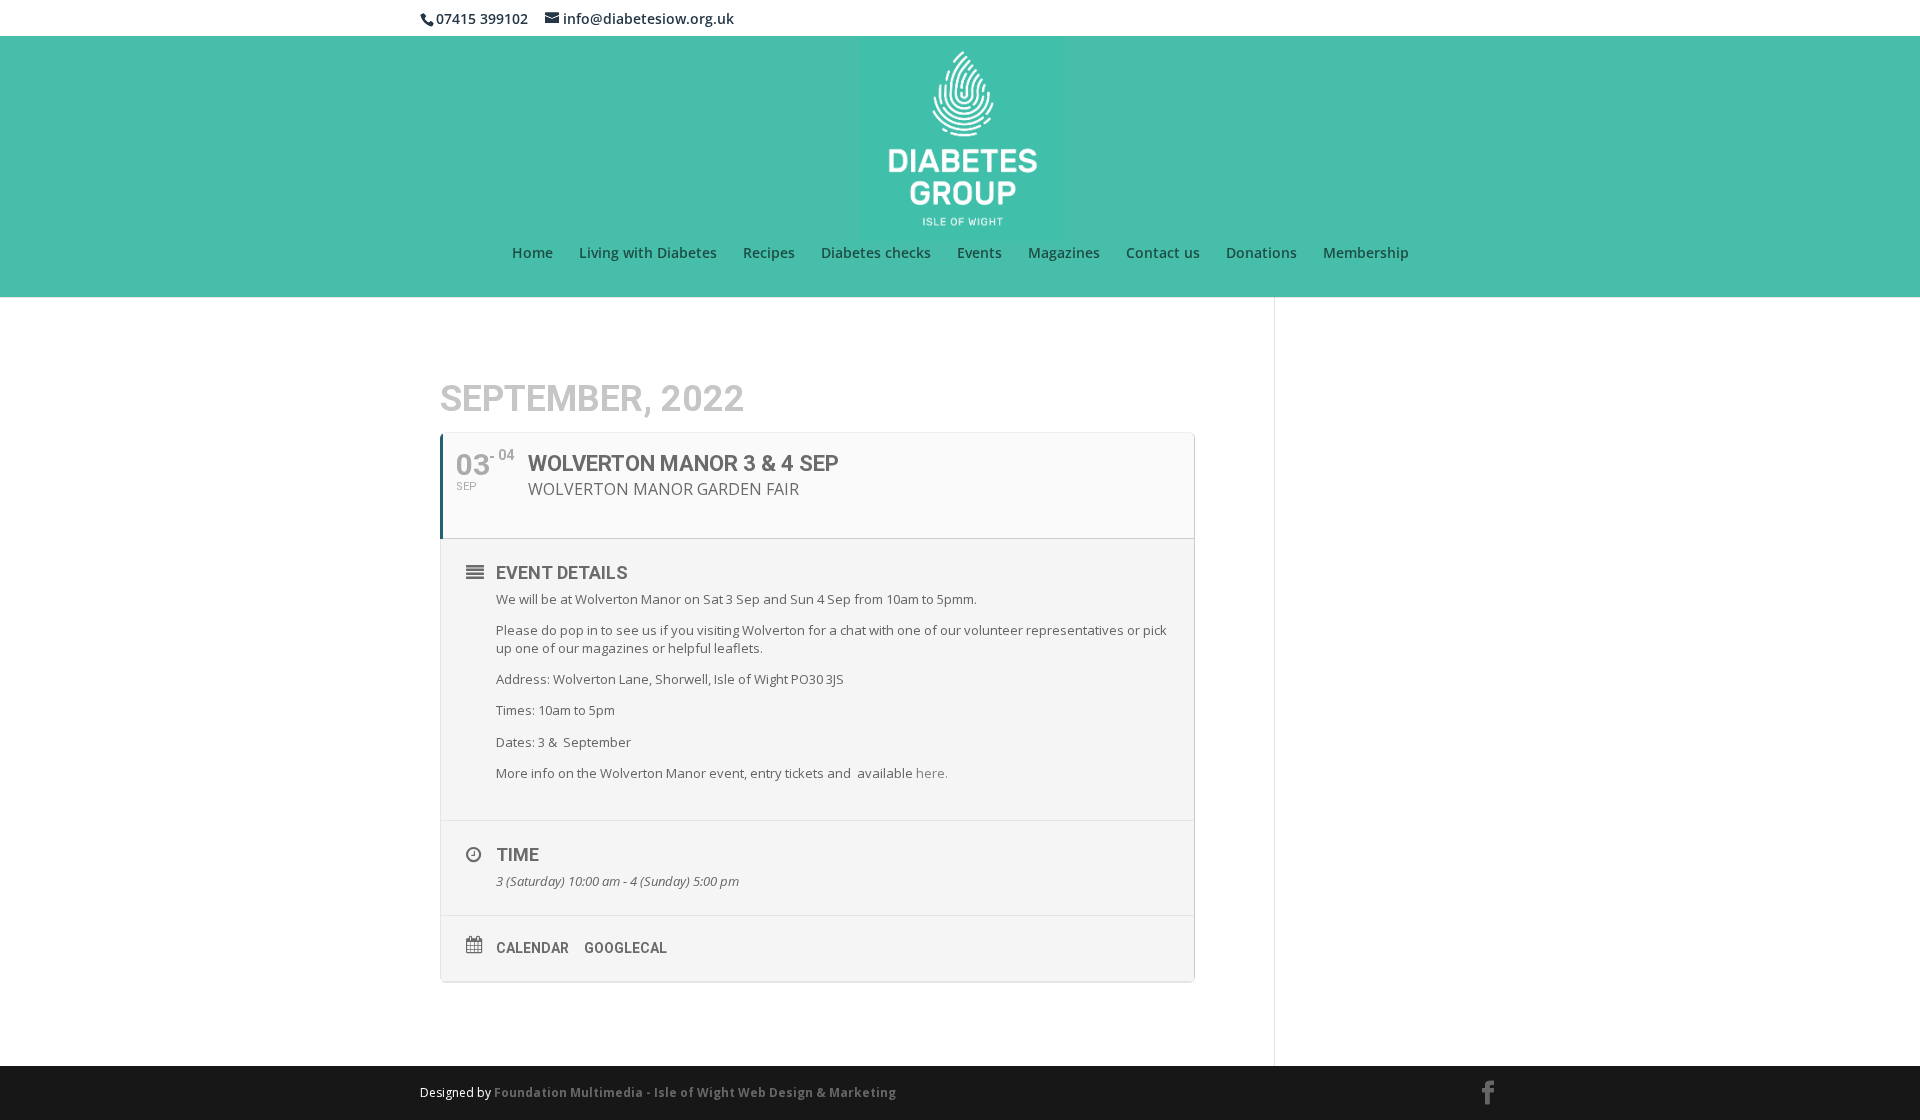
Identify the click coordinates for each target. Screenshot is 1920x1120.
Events (979, 254)
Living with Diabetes (648, 254)
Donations (1261, 254)
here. (932, 773)
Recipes (769, 254)
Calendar (532, 948)
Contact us (1163, 254)
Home (532, 254)
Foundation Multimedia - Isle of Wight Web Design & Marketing (695, 1092)
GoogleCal (625, 948)
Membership (1366, 254)
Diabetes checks (876, 254)
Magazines (1064, 254)
